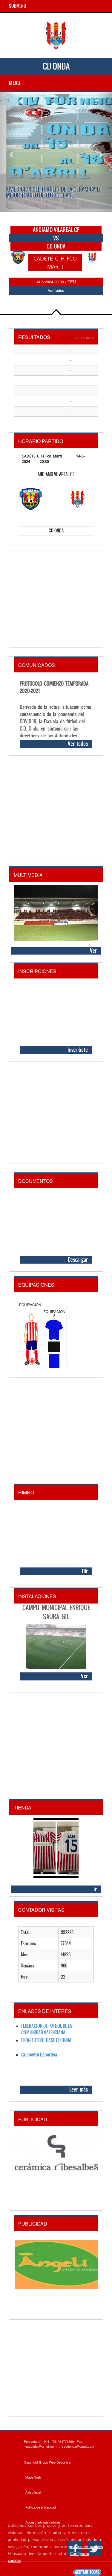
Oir (85, 1571)
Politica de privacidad (41, 2507)
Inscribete (78, 1050)
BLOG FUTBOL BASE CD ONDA (46, 2040)
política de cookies (86, 2547)
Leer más (79, 2089)
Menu (15, 83)
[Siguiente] (104, 152)
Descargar (78, 1260)
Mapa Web (33, 2477)
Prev (17, 263)
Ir (95, 1889)
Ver (93, 951)
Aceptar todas (87, 2572)
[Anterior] (8, 152)
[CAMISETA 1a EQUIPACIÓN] (56, 1847)
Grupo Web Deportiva (55, 2462)
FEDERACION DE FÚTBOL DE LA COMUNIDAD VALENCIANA (47, 2029)
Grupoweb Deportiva (39, 2055)
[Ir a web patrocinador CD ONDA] (54, 2158)
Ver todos (56, 290)
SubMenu (18, 6)
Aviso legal (33, 2492)
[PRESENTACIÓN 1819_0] (56, 913)
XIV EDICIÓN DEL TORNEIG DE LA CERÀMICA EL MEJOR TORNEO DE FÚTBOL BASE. (54, 192)
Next (95, 263)
